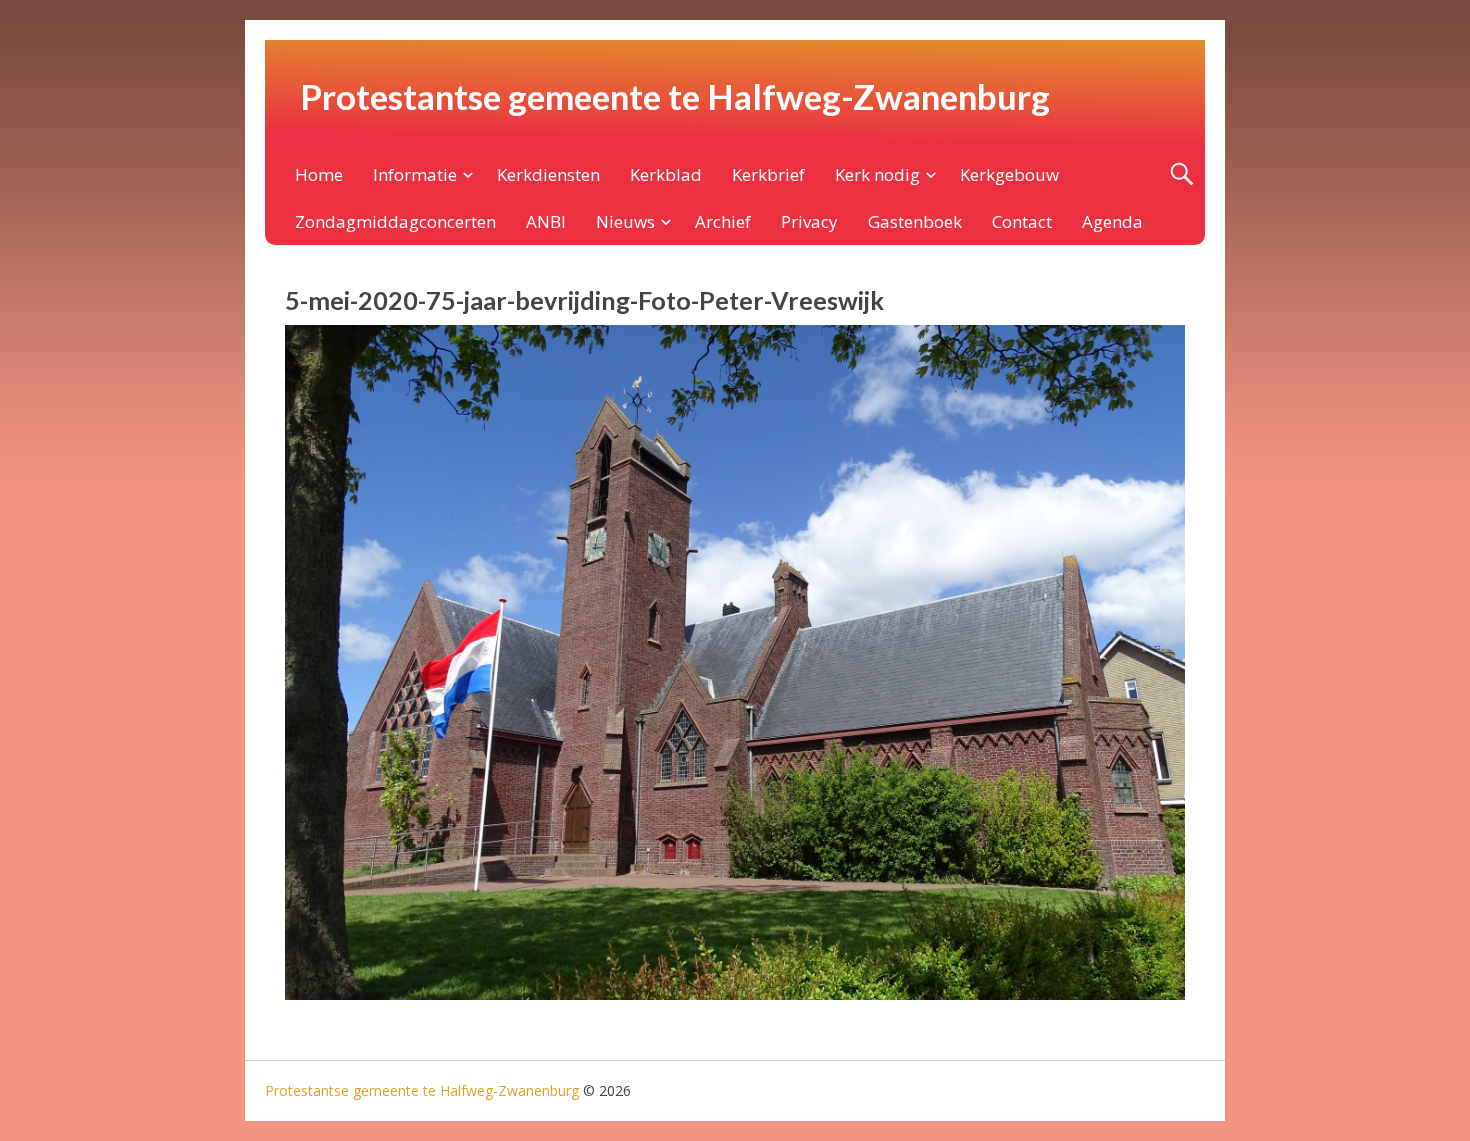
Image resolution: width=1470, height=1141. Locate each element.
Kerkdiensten (548, 174)
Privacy (809, 221)
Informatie (415, 174)
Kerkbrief (768, 174)
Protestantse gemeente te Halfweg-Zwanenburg (675, 96)
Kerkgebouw (1009, 174)
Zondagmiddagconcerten (395, 221)
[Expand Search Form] (1181, 174)
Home (319, 174)
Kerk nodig (877, 174)
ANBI (546, 221)
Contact (1022, 221)
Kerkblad (666, 174)
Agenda (1112, 221)
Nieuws (625, 221)
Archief (723, 221)
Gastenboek (915, 221)
